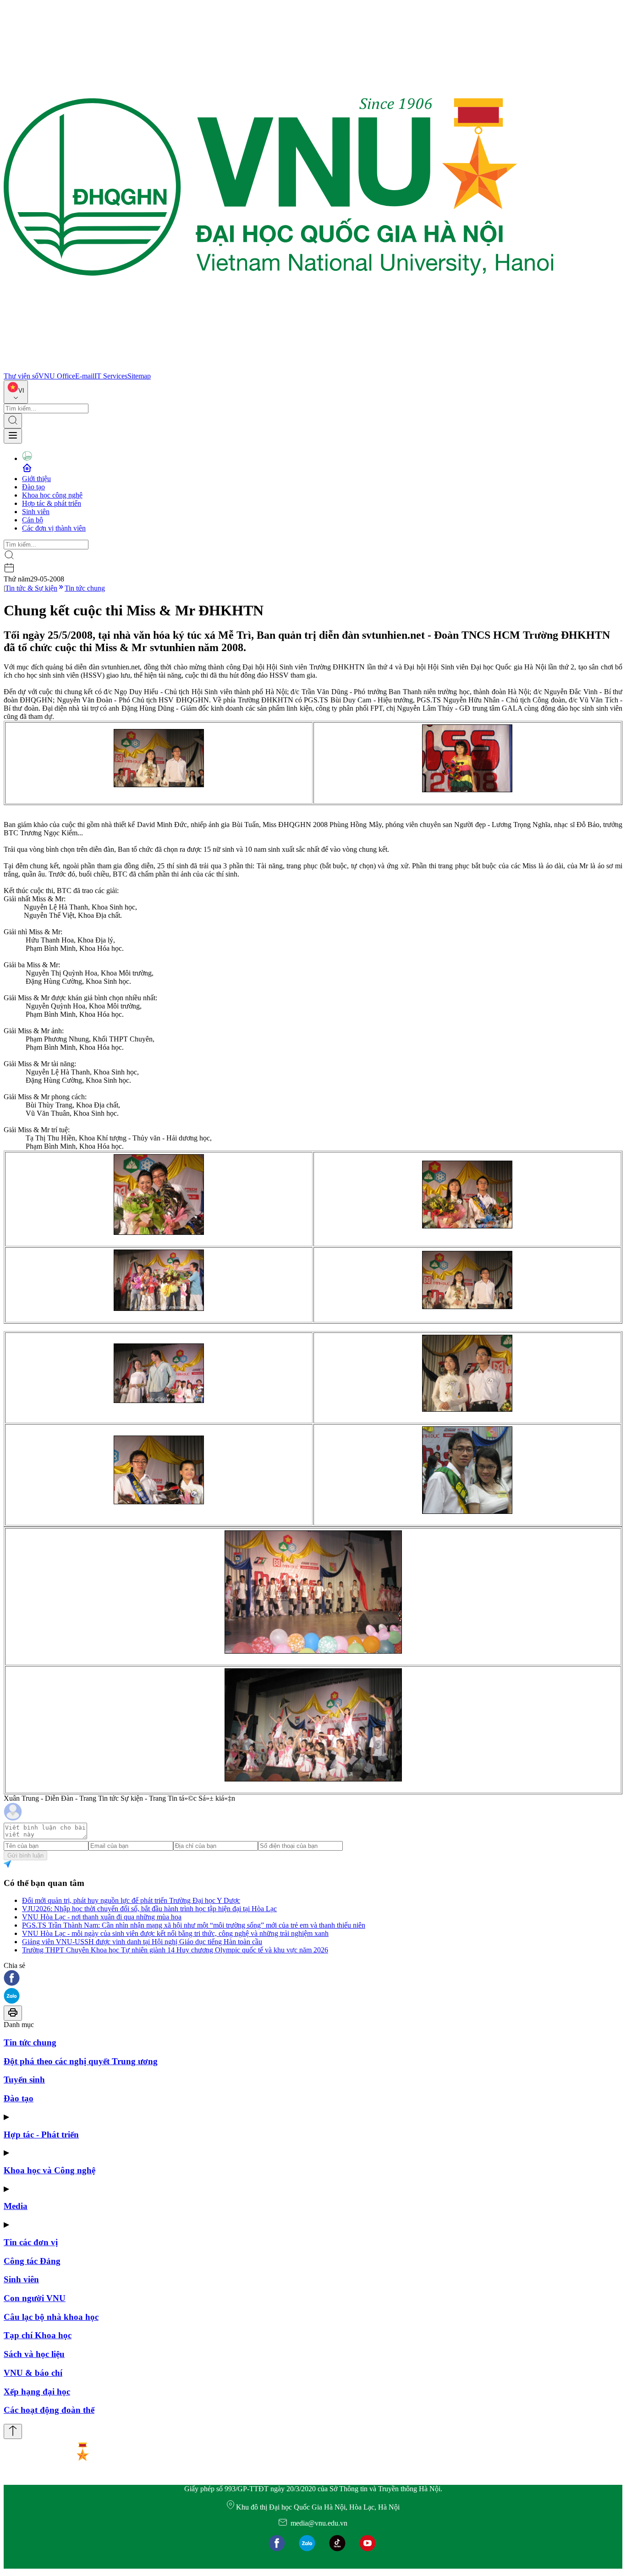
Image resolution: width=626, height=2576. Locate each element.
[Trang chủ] (279, 368)
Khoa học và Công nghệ (49, 2170)
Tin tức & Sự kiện (31, 588)
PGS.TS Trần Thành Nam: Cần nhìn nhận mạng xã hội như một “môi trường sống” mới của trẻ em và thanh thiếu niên (194, 1925)
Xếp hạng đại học (37, 2392)
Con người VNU (35, 2298)
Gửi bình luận (25, 1855)
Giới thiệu (36, 479)
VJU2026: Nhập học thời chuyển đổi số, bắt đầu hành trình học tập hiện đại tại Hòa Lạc (149, 1909)
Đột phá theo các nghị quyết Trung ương (81, 2061)
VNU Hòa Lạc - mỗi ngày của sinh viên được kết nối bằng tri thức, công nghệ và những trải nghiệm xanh (175, 1933)
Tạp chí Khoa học (38, 2335)
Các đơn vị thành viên (54, 528)
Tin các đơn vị (31, 2242)
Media (16, 2206)
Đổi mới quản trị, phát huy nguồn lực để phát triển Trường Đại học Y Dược (131, 1900)
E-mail (85, 376)
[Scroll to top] (13, 2431)
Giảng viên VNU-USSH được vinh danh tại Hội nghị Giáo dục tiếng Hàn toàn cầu (142, 1942)
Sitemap (139, 376)
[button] (313, 1979)
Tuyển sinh (24, 2080)
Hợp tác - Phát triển (41, 2135)
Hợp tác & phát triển (52, 503)
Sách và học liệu (34, 2354)
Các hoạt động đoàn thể (49, 2410)
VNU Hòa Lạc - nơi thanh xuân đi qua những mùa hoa (102, 1917)
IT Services (111, 376)
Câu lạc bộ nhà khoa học (51, 2317)
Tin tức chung (85, 588)
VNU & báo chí (33, 2373)
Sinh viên (36, 512)
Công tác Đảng (32, 2261)
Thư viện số (21, 376)
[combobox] (16, 392)
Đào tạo (33, 487)
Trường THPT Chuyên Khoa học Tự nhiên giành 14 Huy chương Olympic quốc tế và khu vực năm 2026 (175, 1950)
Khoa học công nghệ (52, 495)
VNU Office (57, 376)
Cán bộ (33, 520)
